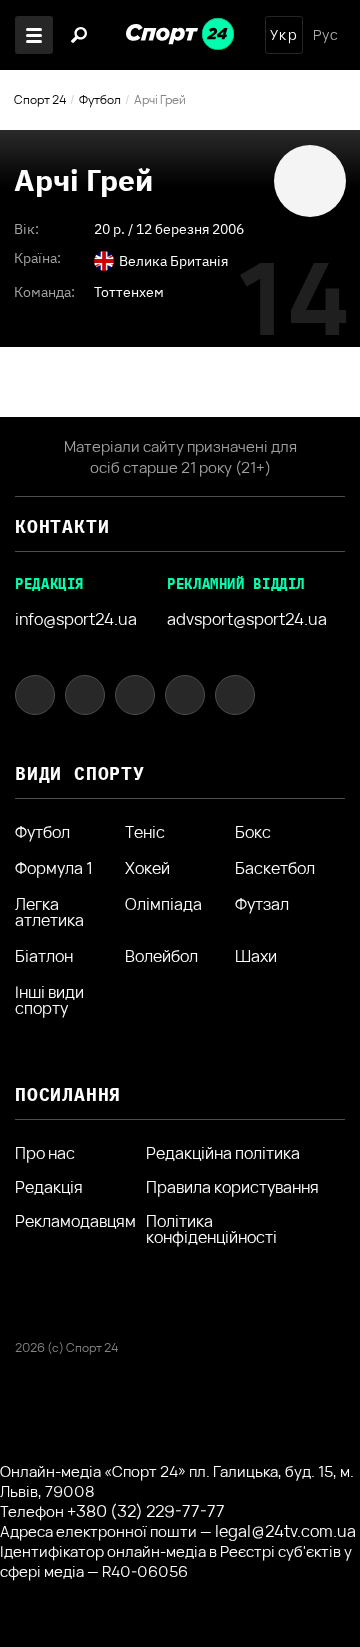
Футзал (262, 905)
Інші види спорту (49, 1000)
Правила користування (232, 1187)
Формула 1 (54, 868)
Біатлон (44, 956)
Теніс (145, 832)
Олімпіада (163, 905)
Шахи (256, 956)
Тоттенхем (129, 292)
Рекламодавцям (75, 1221)
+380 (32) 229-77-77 (146, 1511)
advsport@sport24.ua (247, 619)
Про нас (45, 1153)
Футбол (100, 99)
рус (326, 35)
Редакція (49, 1187)
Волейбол (161, 956)
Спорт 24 (40, 99)
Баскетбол (275, 868)
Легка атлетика (49, 912)
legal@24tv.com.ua (285, 1531)
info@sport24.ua (76, 619)
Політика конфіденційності (211, 1229)
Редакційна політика (223, 1153)
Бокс (253, 832)
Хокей (147, 868)
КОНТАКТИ (62, 526)
